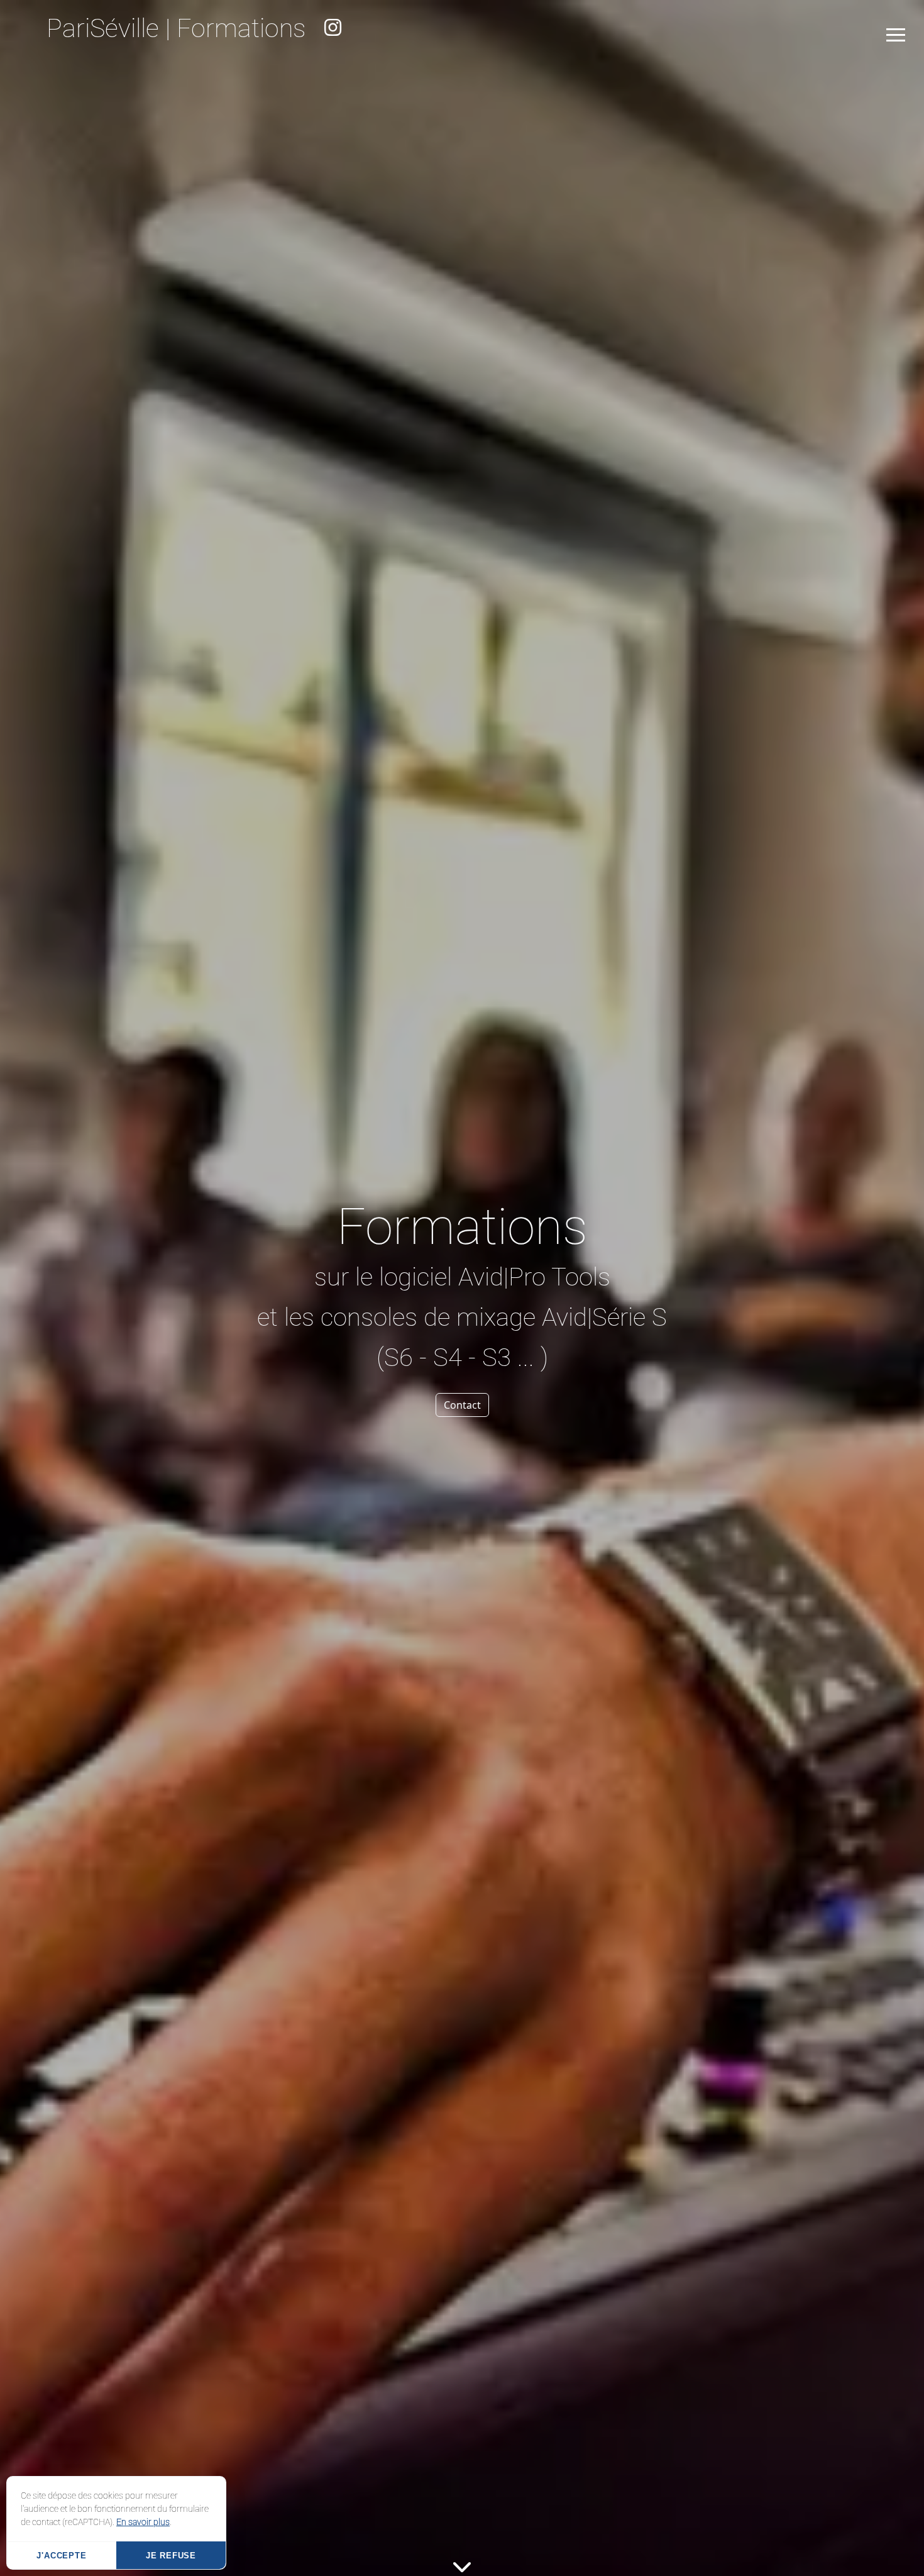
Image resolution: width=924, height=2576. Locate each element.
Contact (462, 1405)
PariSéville (103, 28)
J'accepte (61, 2556)
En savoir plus (143, 2522)
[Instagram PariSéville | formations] (333, 28)
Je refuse (171, 2556)
